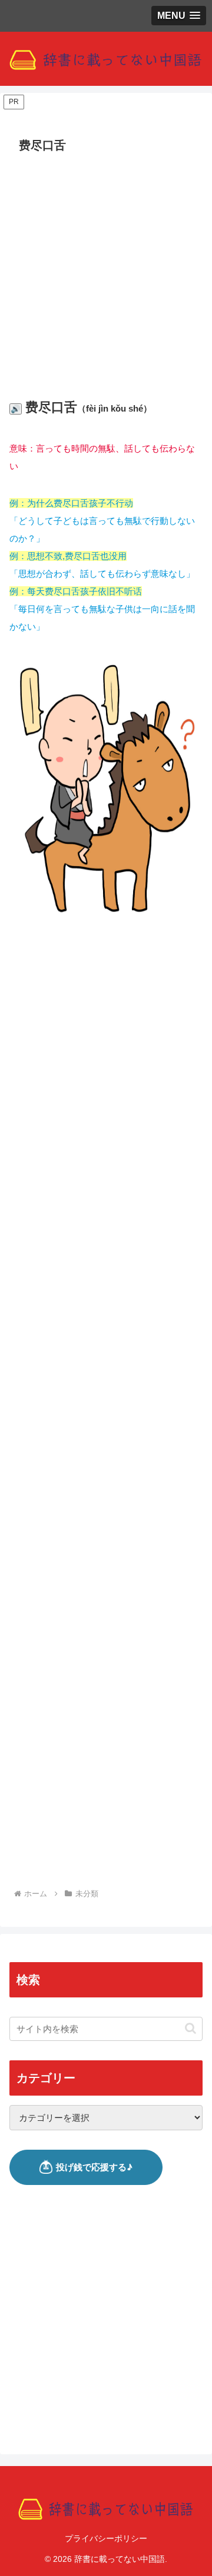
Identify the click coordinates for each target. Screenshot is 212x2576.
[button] (191, 2028)
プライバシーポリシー (106, 2538)
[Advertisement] (106, 269)
